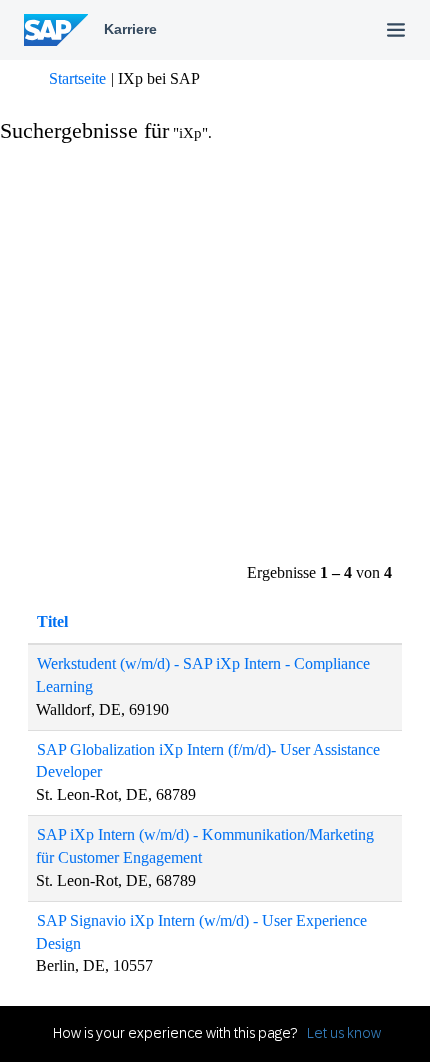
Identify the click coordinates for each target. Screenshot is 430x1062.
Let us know (344, 1033)
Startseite (77, 78)
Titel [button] (52, 621)
